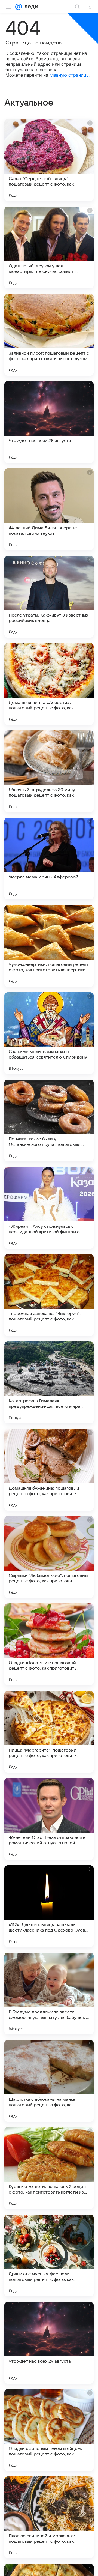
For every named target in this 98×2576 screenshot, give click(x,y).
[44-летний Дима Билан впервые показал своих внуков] (49, 509)
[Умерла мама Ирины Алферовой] (49, 859)
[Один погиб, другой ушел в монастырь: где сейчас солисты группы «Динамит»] (49, 247)
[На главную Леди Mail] (30, 7)
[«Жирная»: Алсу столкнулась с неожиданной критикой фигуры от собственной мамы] (49, 1208)
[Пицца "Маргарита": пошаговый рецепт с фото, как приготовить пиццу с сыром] (49, 1732)
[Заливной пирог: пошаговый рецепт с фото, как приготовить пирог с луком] (49, 335)
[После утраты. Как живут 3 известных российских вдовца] (49, 597)
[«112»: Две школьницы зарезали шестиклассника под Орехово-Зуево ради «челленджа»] (49, 1906)
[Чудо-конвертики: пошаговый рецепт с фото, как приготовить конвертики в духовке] (49, 946)
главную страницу (69, 75)
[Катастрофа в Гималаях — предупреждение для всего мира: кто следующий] (49, 1382)
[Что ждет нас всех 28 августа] (49, 422)
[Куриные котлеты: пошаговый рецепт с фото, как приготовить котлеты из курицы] (49, 2168)
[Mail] (19, 7)
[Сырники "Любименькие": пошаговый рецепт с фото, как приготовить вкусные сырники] (49, 1557)
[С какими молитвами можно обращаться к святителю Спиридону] (49, 1033)
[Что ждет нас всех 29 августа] (49, 2343)
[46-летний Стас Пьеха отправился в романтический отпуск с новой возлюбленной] (49, 1819)
